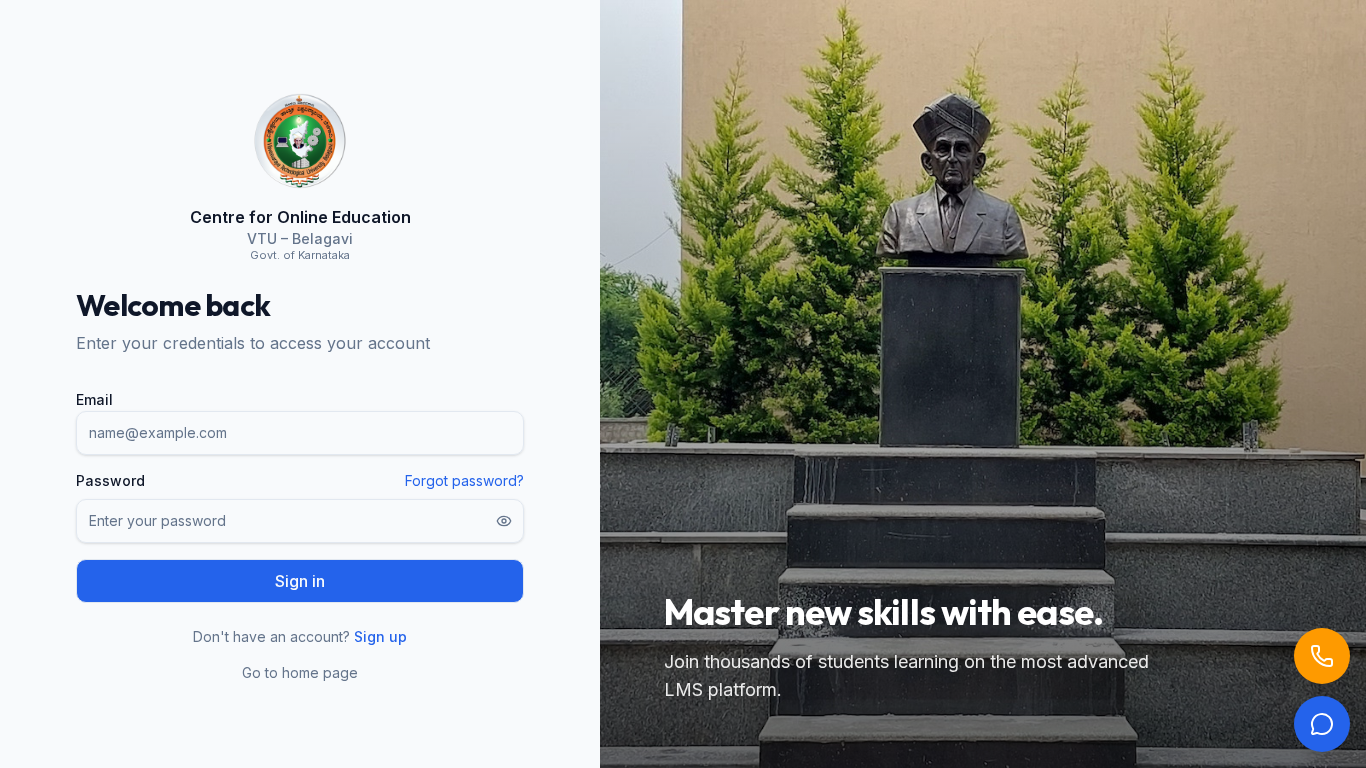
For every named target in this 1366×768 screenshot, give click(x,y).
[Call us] (1322, 656)
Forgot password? (464, 480)
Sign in (300, 581)
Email (94, 399)
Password (110, 481)
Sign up (380, 636)
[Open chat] (1322, 724)
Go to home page (300, 672)
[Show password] (504, 521)
